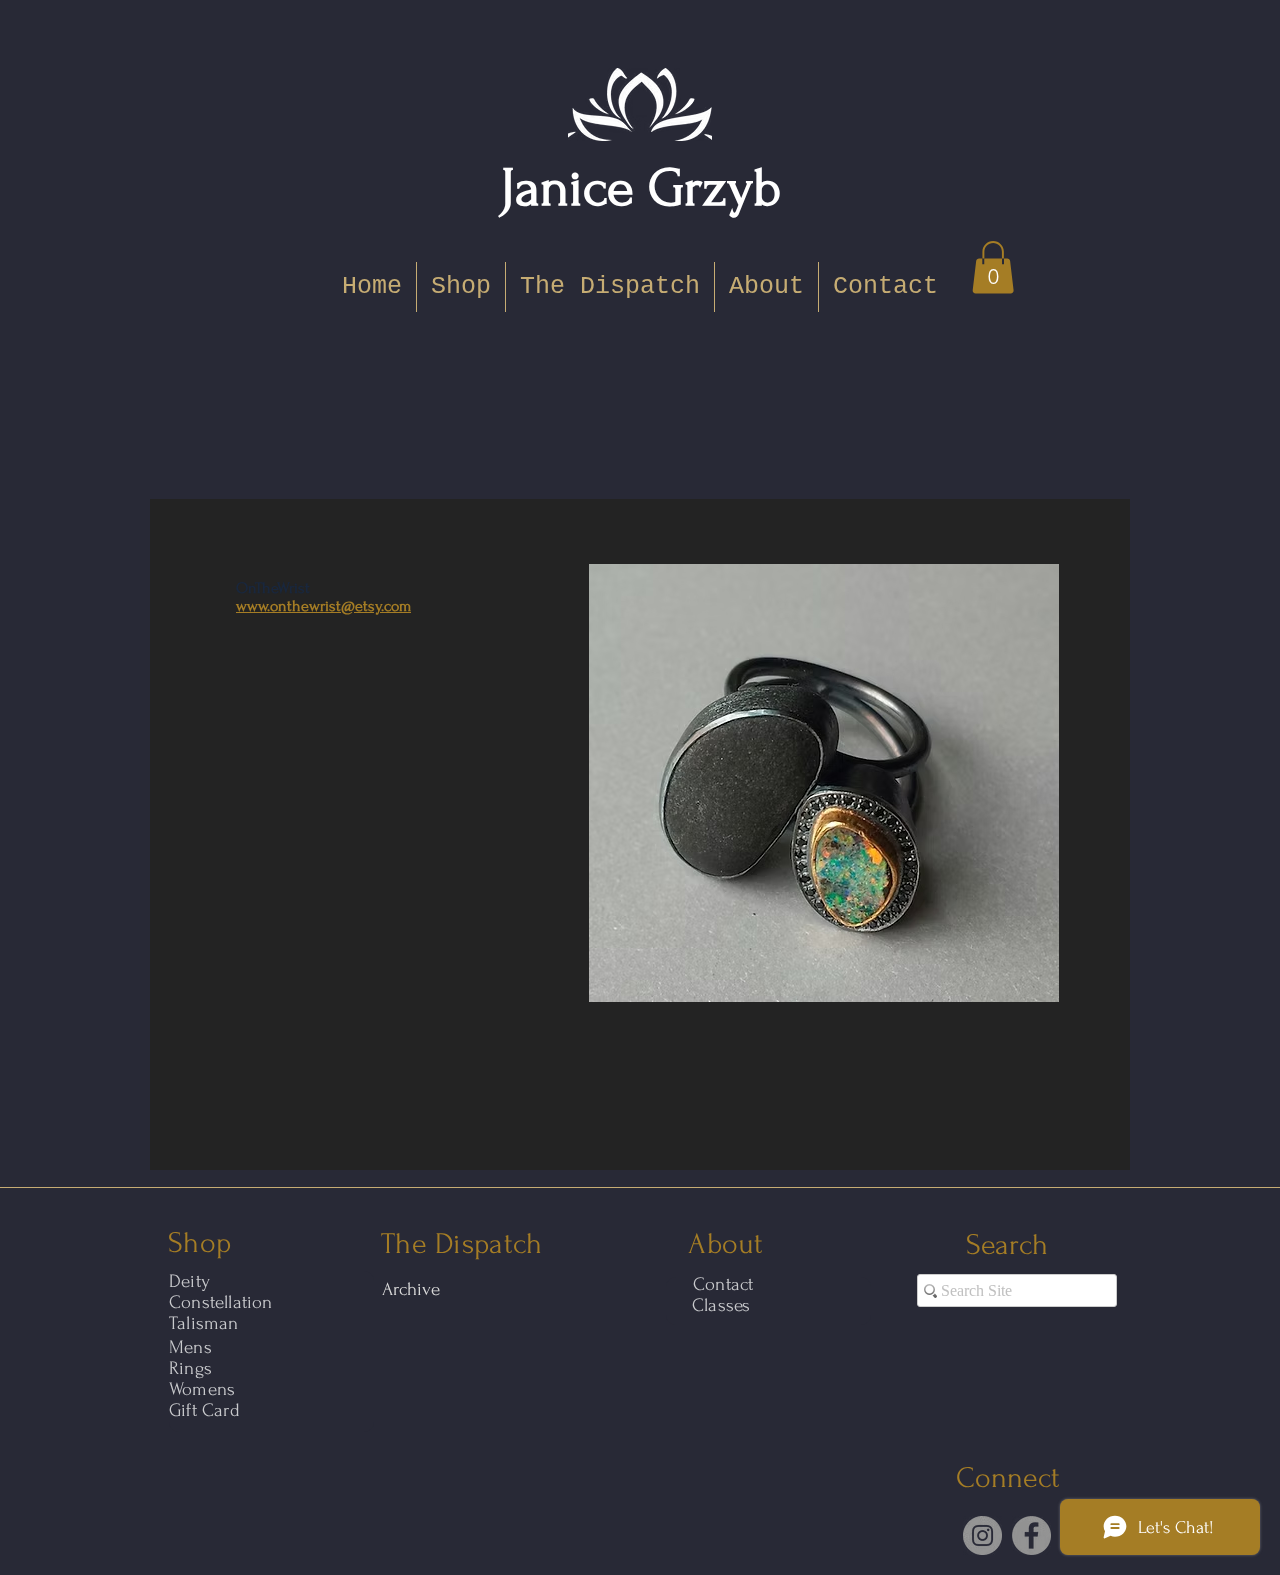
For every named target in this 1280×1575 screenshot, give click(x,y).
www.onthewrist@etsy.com (323, 606)
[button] (993, 267)
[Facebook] (1031, 1535)
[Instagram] (982, 1535)
